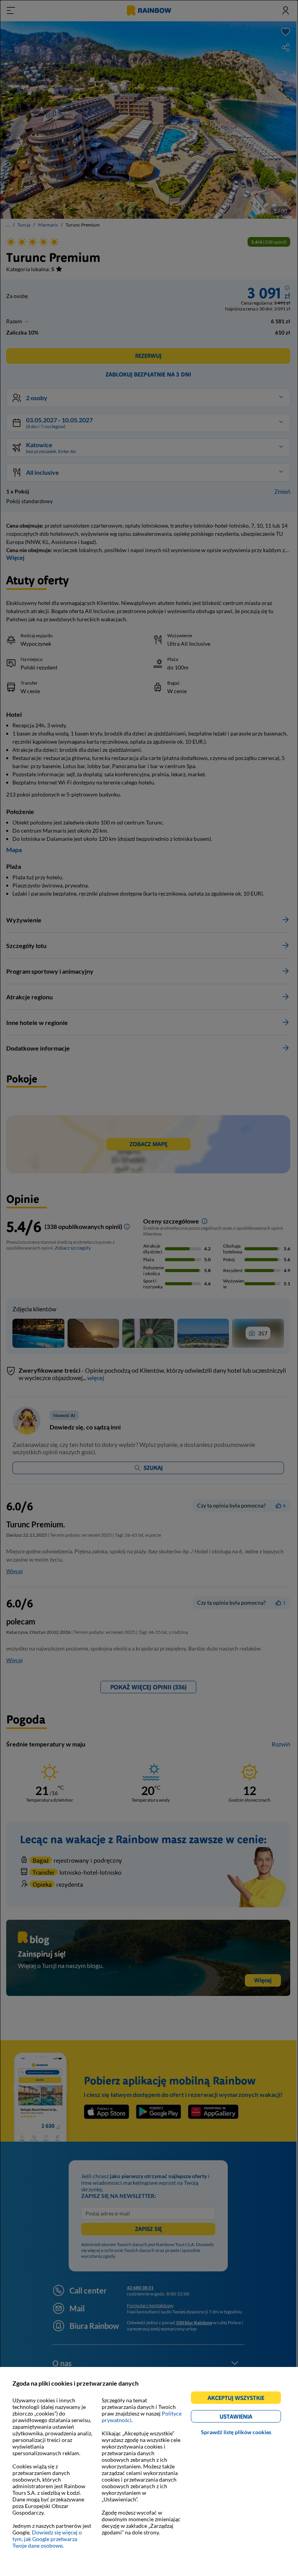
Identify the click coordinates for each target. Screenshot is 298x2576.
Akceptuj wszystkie (239, 2399)
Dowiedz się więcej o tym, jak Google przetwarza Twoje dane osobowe (47, 2539)
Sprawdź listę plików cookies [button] (236, 2432)
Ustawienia (249, 2418)
